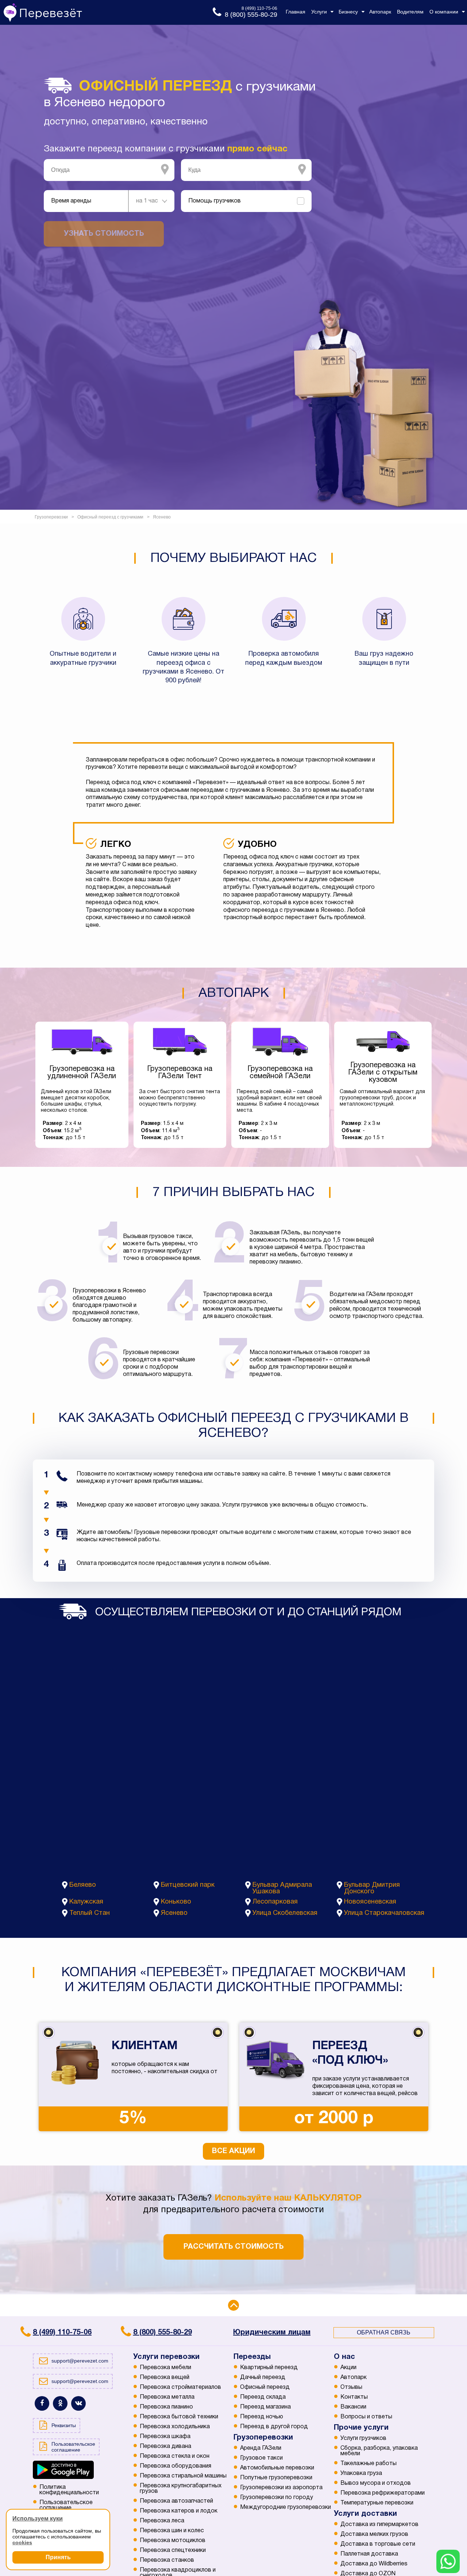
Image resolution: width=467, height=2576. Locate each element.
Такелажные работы (368, 2464)
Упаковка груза (361, 2473)
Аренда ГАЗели (261, 2448)
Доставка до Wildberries (374, 2564)
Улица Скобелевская (285, 1913)
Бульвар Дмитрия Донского (372, 1888)
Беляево (83, 1885)
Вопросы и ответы (366, 2417)
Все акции (233, 2151)
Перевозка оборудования (175, 2466)
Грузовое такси (261, 2458)
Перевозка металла (167, 2397)
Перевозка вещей (165, 2378)
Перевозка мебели (165, 2368)
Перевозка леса (162, 2521)
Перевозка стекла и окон (175, 2456)
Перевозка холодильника (175, 2427)
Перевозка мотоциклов (173, 2541)
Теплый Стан (90, 1913)
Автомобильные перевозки (277, 2468)
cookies (22, 2542)
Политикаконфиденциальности (69, 2490)
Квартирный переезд (269, 2368)
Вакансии (353, 2407)
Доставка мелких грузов (374, 2534)
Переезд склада (263, 2397)
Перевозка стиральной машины (183, 2476)
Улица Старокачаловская (384, 1913)
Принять (58, 2557)
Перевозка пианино (166, 2407)
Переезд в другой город (274, 2427)
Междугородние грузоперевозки (285, 2507)
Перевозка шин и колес (172, 2531)
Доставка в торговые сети (378, 2544)
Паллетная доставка (369, 2554)
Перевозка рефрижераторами (383, 2493)
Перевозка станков (167, 2560)
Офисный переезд (265, 2387)
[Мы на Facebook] (42, 2403)
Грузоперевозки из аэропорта (281, 2488)
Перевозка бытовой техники (179, 2417)
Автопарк (354, 2378)
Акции (348, 2368)
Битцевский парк (188, 1885)
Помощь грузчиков (215, 201)
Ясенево (174, 1913)
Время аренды (71, 201)
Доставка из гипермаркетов (379, 2525)
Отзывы (351, 2387)
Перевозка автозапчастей (176, 2501)
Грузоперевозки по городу (277, 2498)
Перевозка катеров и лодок (179, 2511)
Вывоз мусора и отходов (376, 2483)
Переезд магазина (265, 2407)
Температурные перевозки (377, 2503)
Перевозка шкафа (165, 2437)
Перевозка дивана (165, 2446)
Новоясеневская (370, 1902)
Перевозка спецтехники (173, 2550)
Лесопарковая (275, 1902)
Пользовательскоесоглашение (66, 2505)
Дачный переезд (263, 2378)
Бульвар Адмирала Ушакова (282, 1888)
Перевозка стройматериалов (180, 2387)
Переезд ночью (262, 2417)
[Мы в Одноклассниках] (60, 2403)
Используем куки (38, 2519)
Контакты (354, 2397)
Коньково (176, 1902)
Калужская (86, 1902)
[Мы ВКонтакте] (78, 2403)
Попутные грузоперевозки (276, 2478)
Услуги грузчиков (363, 2438)
